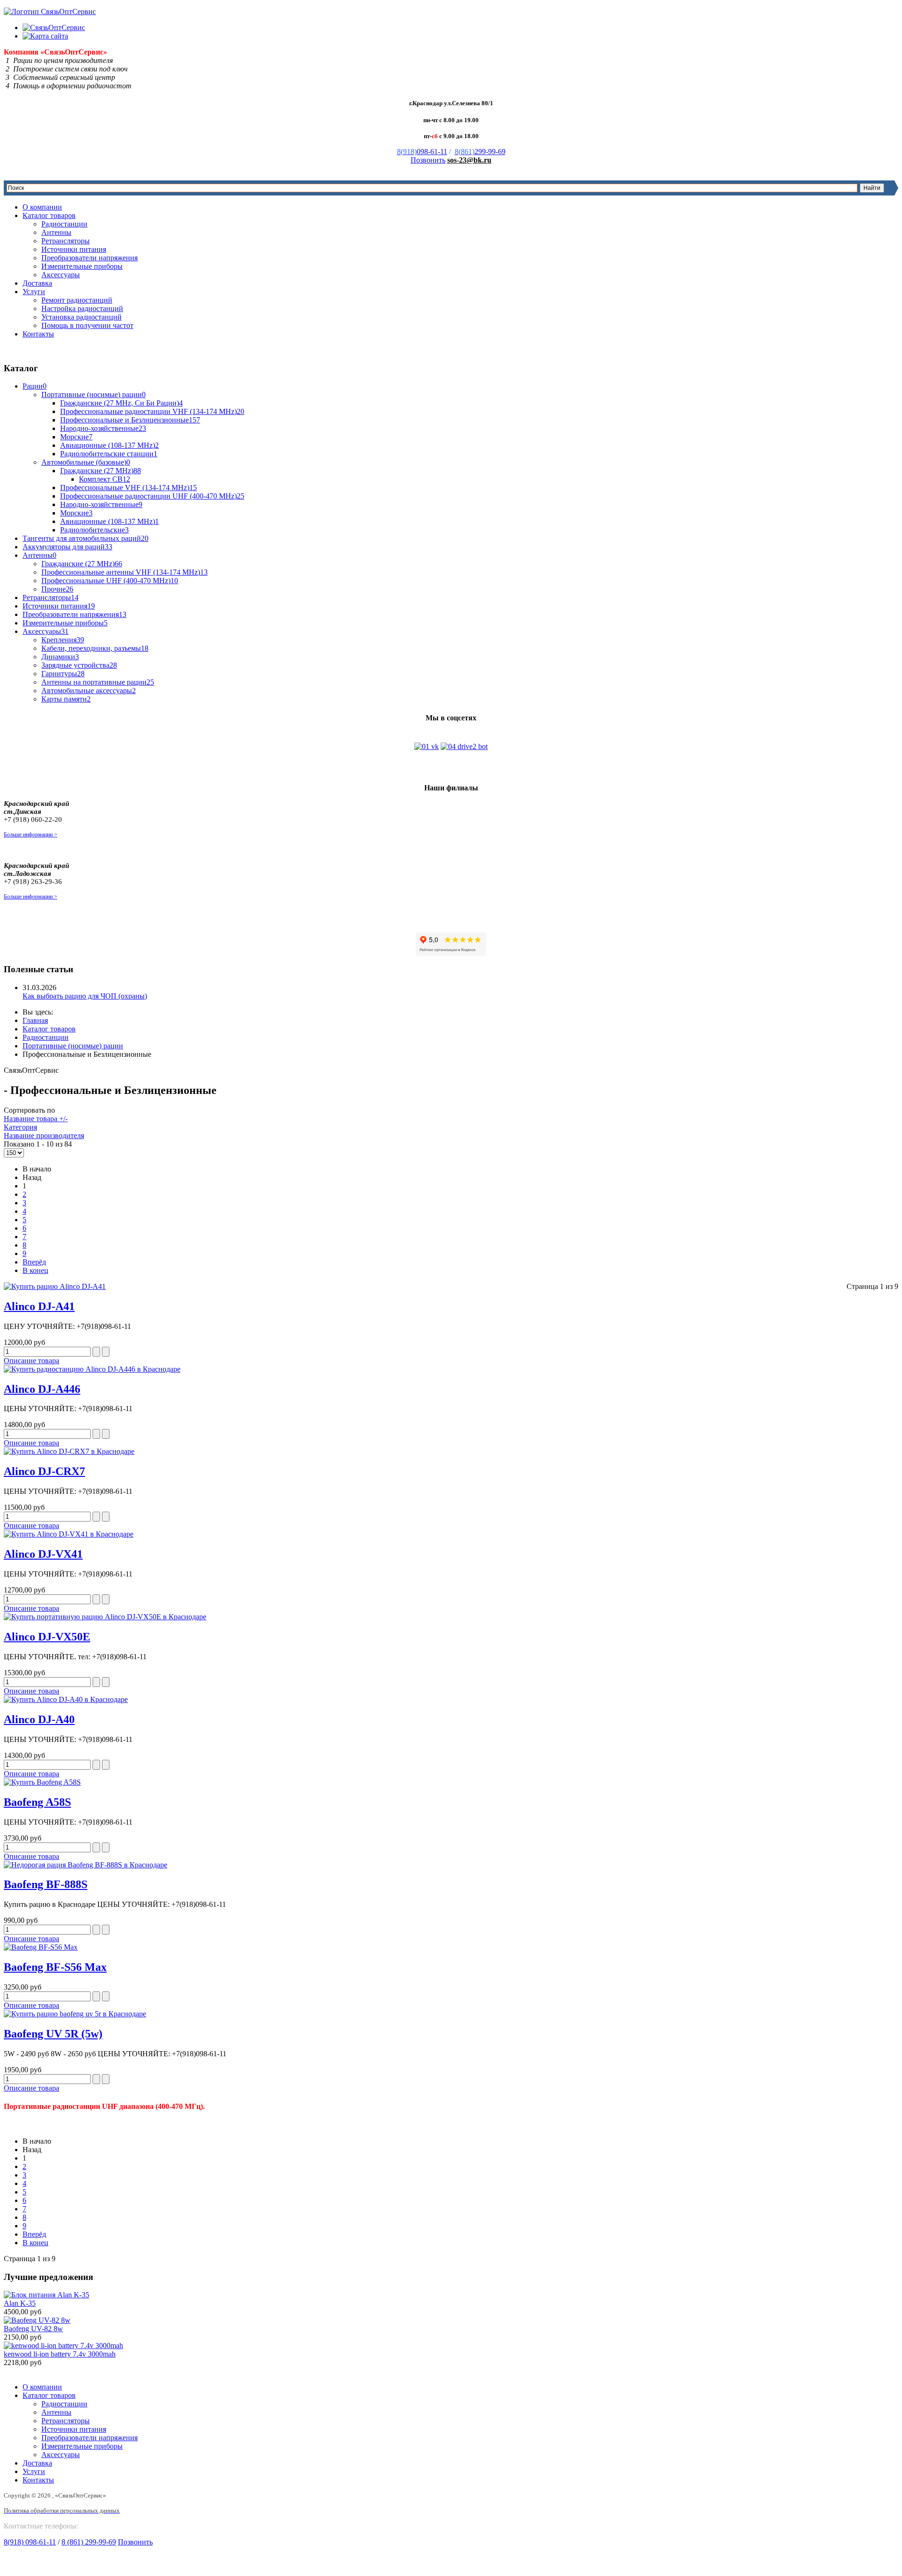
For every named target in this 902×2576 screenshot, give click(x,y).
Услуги (34, 292)
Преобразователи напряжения (89, 258)
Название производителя (44, 1136)
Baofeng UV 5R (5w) (53, 2034)
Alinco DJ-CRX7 (44, 1471)
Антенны (56, 232)
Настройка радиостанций (82, 308)
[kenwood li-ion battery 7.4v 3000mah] (63, 2346)
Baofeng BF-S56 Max (55, 1967)
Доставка (37, 283)
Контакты (38, 334)
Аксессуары (61, 275)
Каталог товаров (49, 215)
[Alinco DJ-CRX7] (451, 1452)
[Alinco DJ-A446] (451, 1369)
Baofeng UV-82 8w (33, 2329)
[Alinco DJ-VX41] (451, 1534)
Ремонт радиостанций (77, 300)
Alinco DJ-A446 (42, 1389)
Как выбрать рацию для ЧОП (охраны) (85, 996)
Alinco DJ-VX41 (43, 1554)
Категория (20, 1127)
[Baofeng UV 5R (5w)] (451, 2014)
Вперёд (34, 1262)
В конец (35, 1270)
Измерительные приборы (82, 266)
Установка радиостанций (82, 317)
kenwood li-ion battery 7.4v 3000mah (60, 2354)
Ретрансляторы (66, 241)
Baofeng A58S (37, 1802)
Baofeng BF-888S (46, 1884)
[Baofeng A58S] (451, 1782)
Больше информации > (31, 835)
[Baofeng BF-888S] (451, 1865)
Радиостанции (64, 224)
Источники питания (74, 249)
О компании (42, 207)
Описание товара (31, 1361)
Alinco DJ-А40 (39, 1719)
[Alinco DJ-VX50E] (451, 1617)
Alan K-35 (20, 2303)
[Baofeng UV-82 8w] (37, 2320)
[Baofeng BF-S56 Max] (451, 1947)
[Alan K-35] (47, 2295)
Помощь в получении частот (87, 325)
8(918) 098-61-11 (30, 2542)
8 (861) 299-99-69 (89, 2542)
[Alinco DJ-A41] (451, 1287)
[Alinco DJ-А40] (451, 1700)
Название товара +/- (36, 1119)
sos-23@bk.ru (469, 160)
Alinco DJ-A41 (39, 1306)
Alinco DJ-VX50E (47, 1637)
